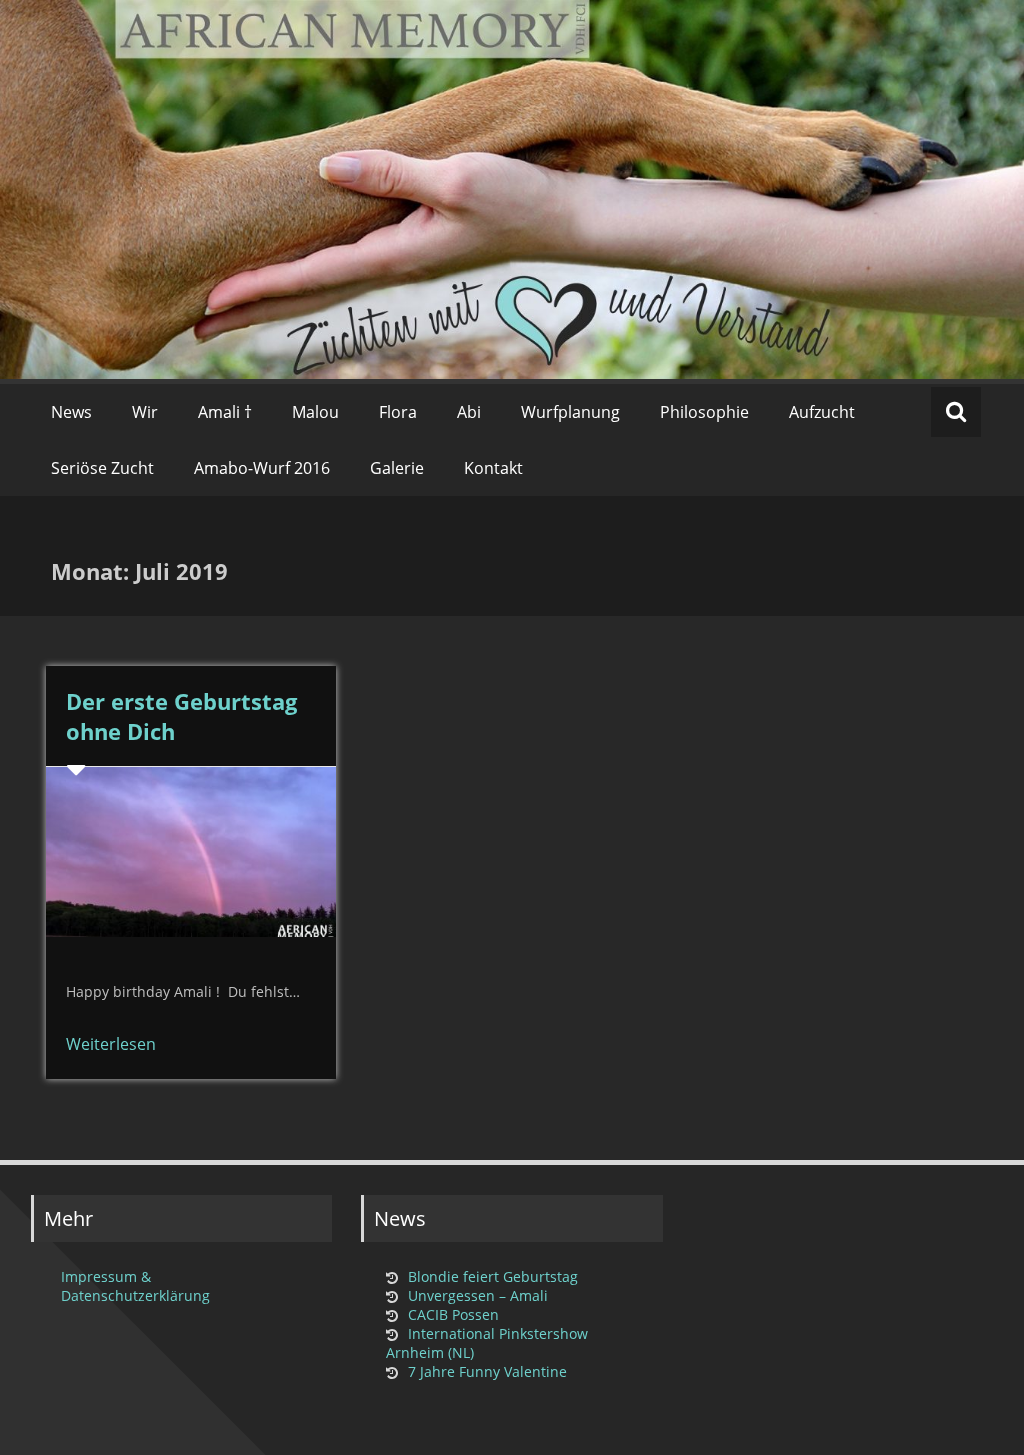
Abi (469, 412)
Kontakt (493, 468)
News (71, 412)
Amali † (225, 412)
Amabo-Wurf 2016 (262, 468)
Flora (398, 412)
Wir (145, 412)
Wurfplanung (570, 412)
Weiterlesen (111, 1044)
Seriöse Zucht (102, 468)
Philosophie (704, 412)
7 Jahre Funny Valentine (487, 1371)
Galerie (397, 468)
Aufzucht (822, 412)
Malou (315, 412)
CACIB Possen (453, 1314)
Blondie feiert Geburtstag (493, 1276)
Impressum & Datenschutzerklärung (135, 1286)
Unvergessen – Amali (478, 1295)
